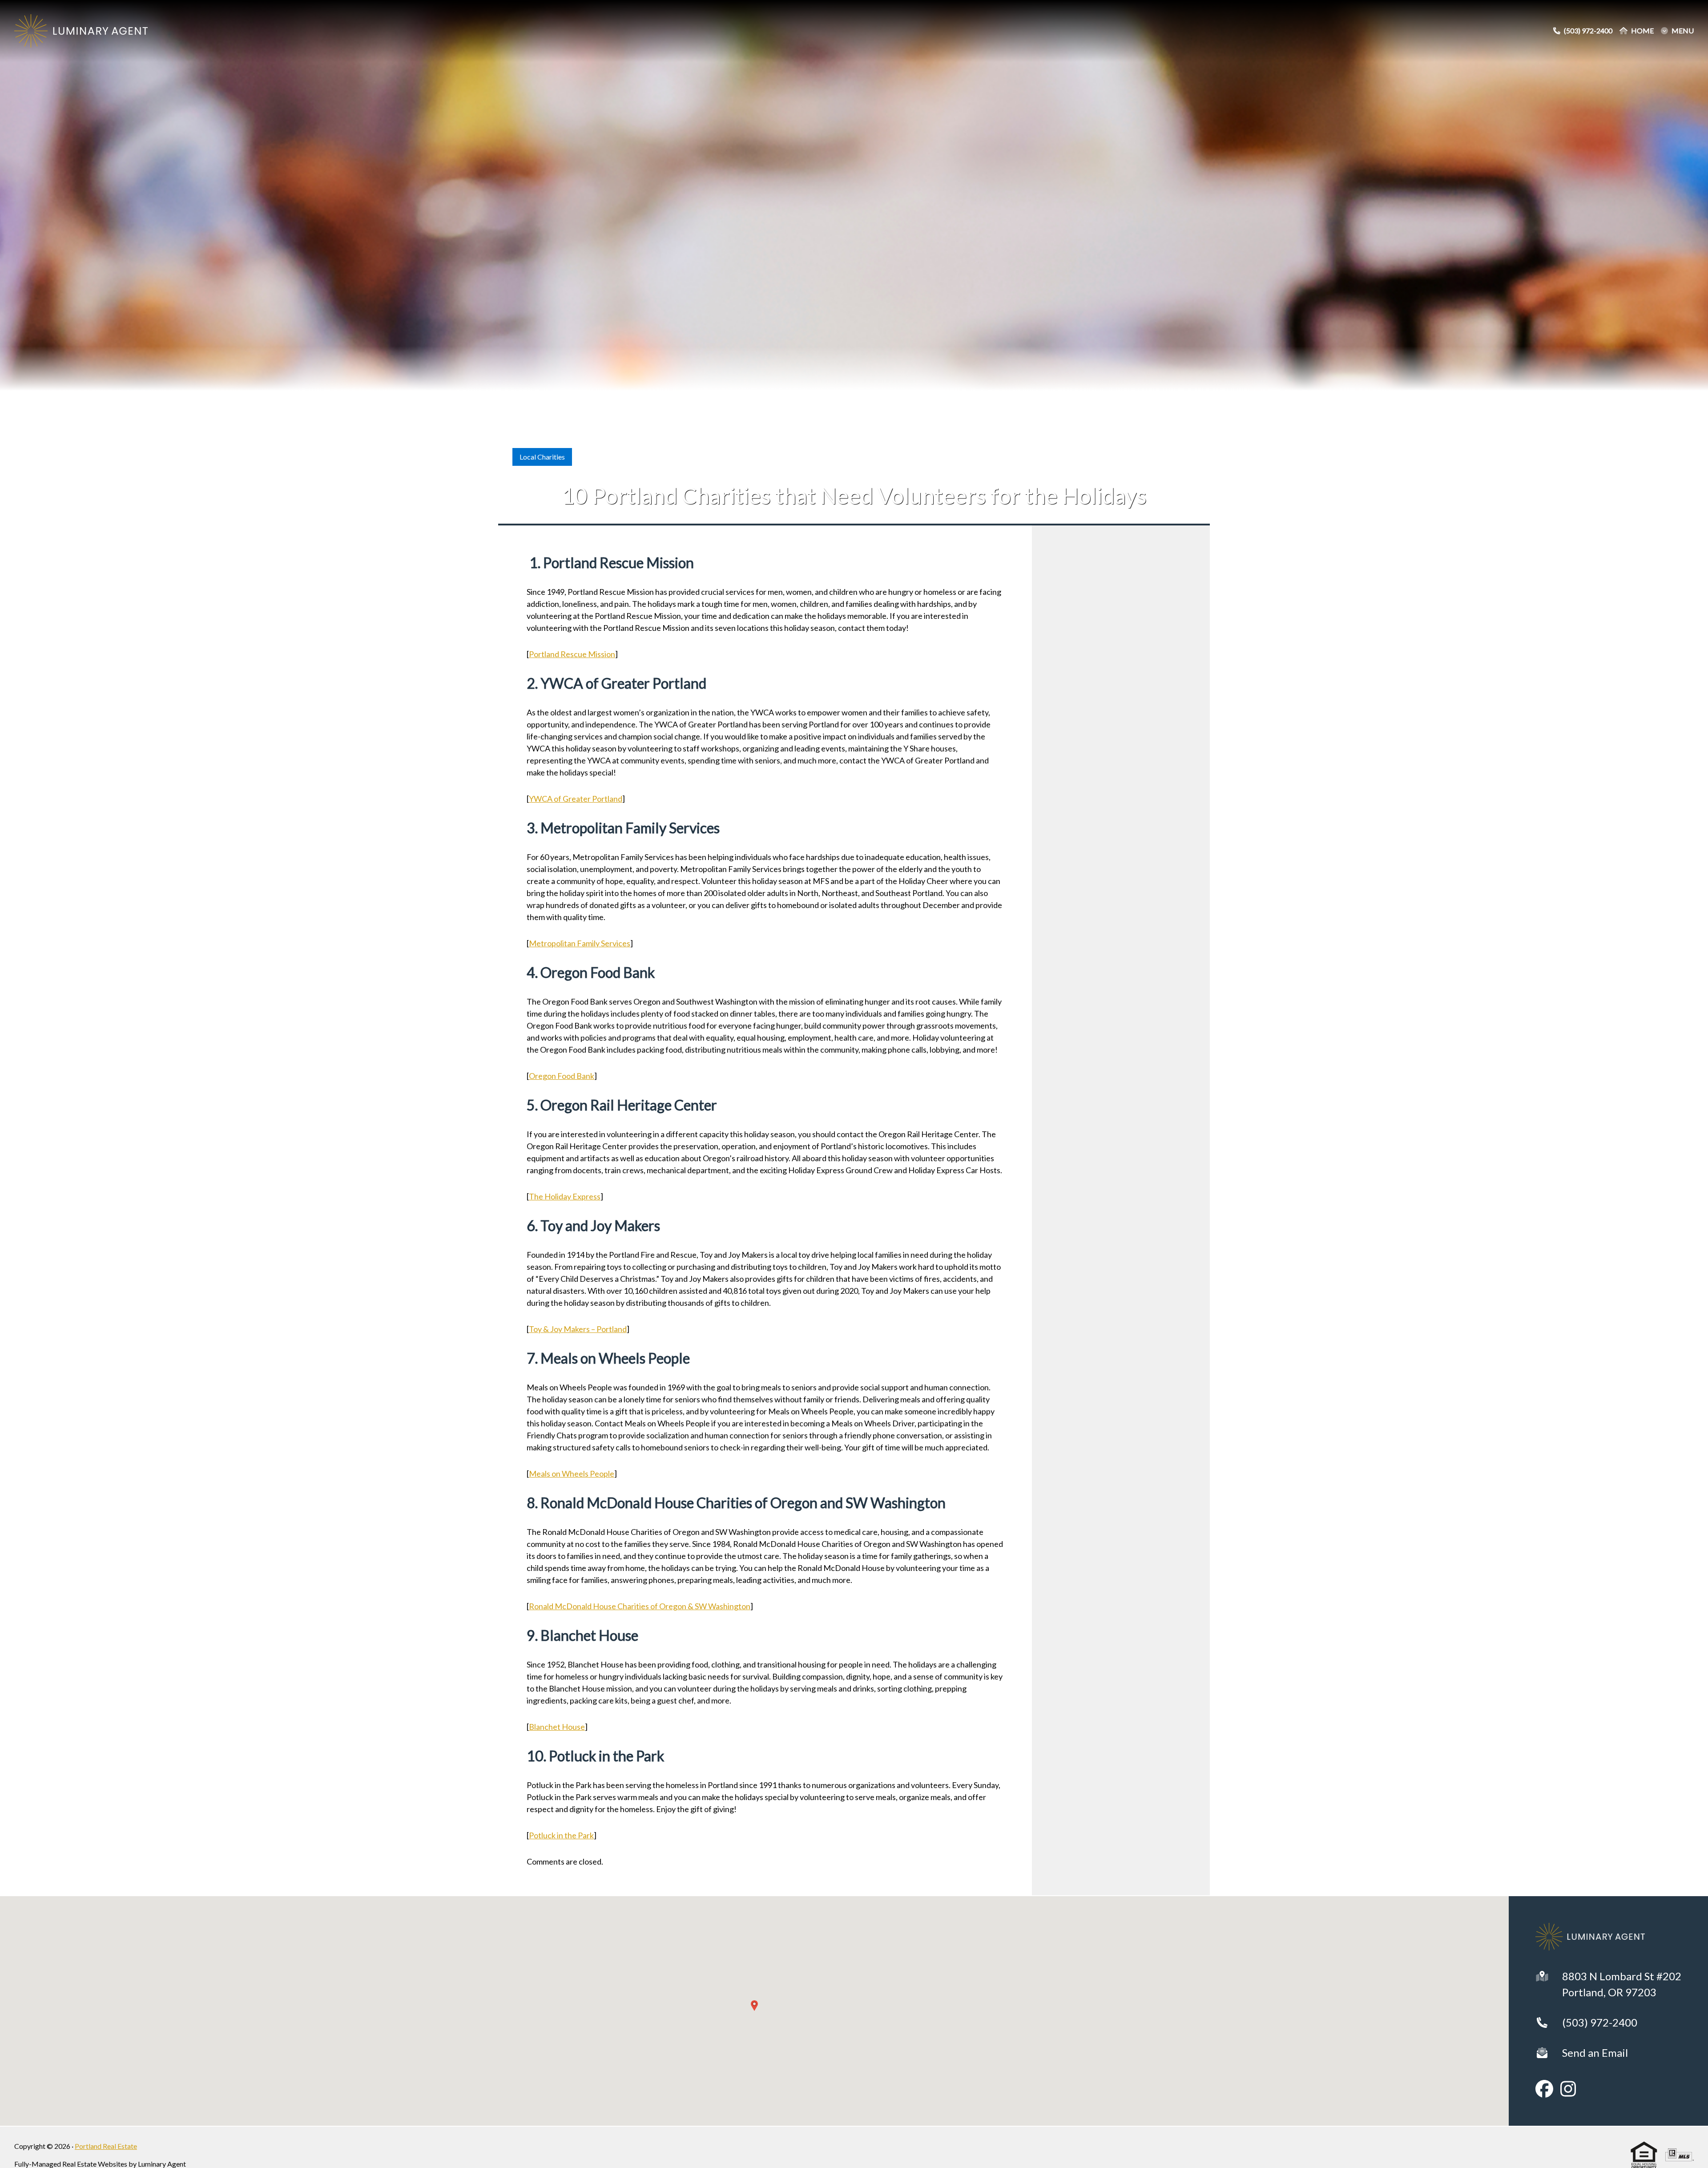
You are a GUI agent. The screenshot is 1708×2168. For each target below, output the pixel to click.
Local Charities (542, 457)
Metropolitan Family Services (580, 943)
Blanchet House (557, 1727)
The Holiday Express (565, 1196)
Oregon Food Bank (562, 1076)
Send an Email (1595, 2053)
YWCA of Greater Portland (576, 799)
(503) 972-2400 (1600, 2022)
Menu (1683, 31)
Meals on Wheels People (572, 1474)
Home (1642, 31)
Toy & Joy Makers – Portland (578, 1329)
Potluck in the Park (561, 1835)
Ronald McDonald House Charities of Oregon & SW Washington (640, 1606)
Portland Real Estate (106, 2146)
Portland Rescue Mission (572, 654)
